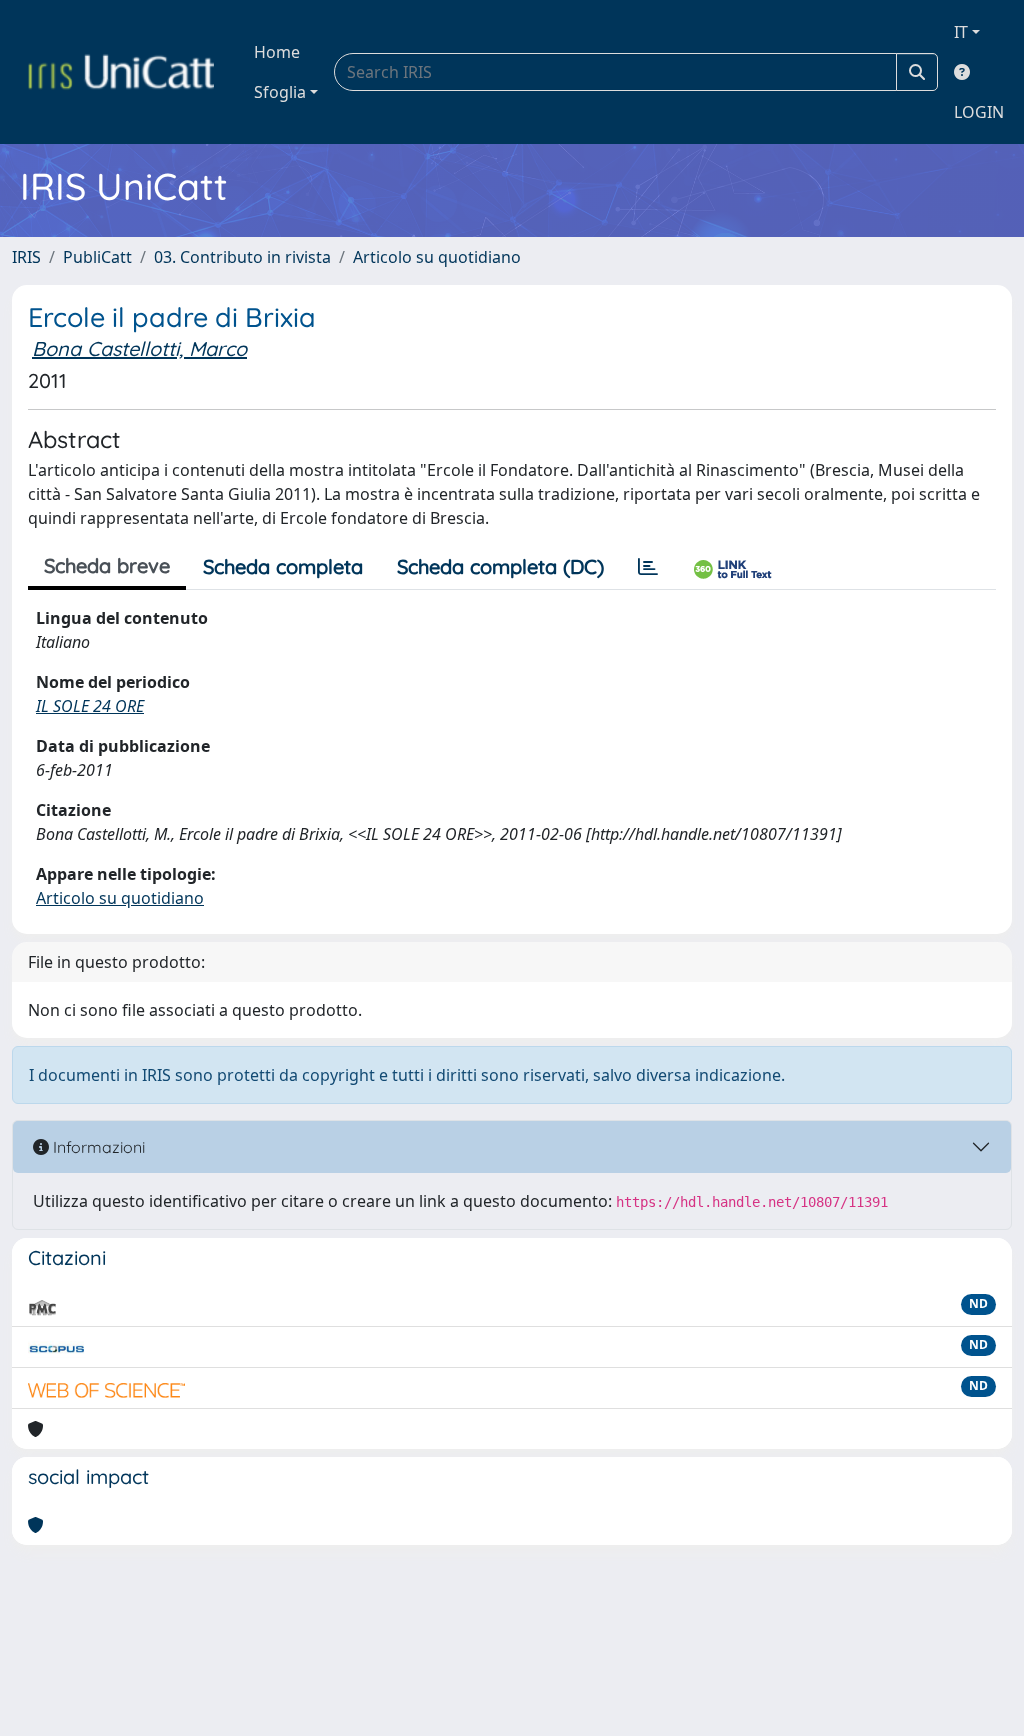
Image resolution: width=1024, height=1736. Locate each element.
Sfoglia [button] (280, 92)
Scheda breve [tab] (107, 565)
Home (277, 52)
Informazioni (97, 1147)
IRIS (26, 257)
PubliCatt (97, 257)
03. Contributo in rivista (242, 257)
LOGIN (979, 112)
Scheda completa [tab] (283, 566)
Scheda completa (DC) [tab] (500, 566)
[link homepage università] (121, 72)
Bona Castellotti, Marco (139, 348)
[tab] (648, 567)
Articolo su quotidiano (437, 257)
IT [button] (961, 32)
